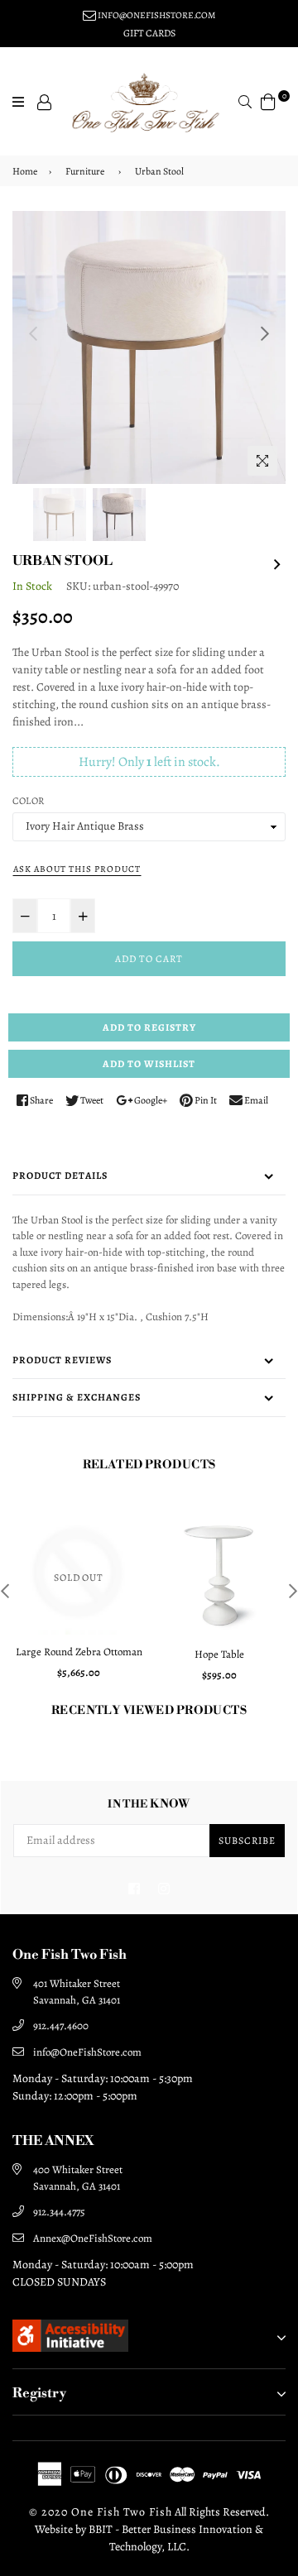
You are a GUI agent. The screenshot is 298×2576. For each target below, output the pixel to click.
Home (25, 171)
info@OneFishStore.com (87, 2052)
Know (149, 1805)
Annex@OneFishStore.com (93, 2238)
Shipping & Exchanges (77, 1397)
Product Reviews (62, 1360)
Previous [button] (33, 333)
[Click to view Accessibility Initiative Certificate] (70, 2348)
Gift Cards (149, 33)
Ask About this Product (77, 869)
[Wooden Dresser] (277, 562)
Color (28, 801)
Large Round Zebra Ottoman (79, 1652)
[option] (149, 347)
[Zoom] (262, 461)
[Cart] (268, 101)
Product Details (60, 1175)
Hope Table (219, 1654)
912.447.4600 (61, 2025)
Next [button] (265, 333)
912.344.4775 (59, 2212)
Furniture (85, 171)
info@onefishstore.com (156, 15)
